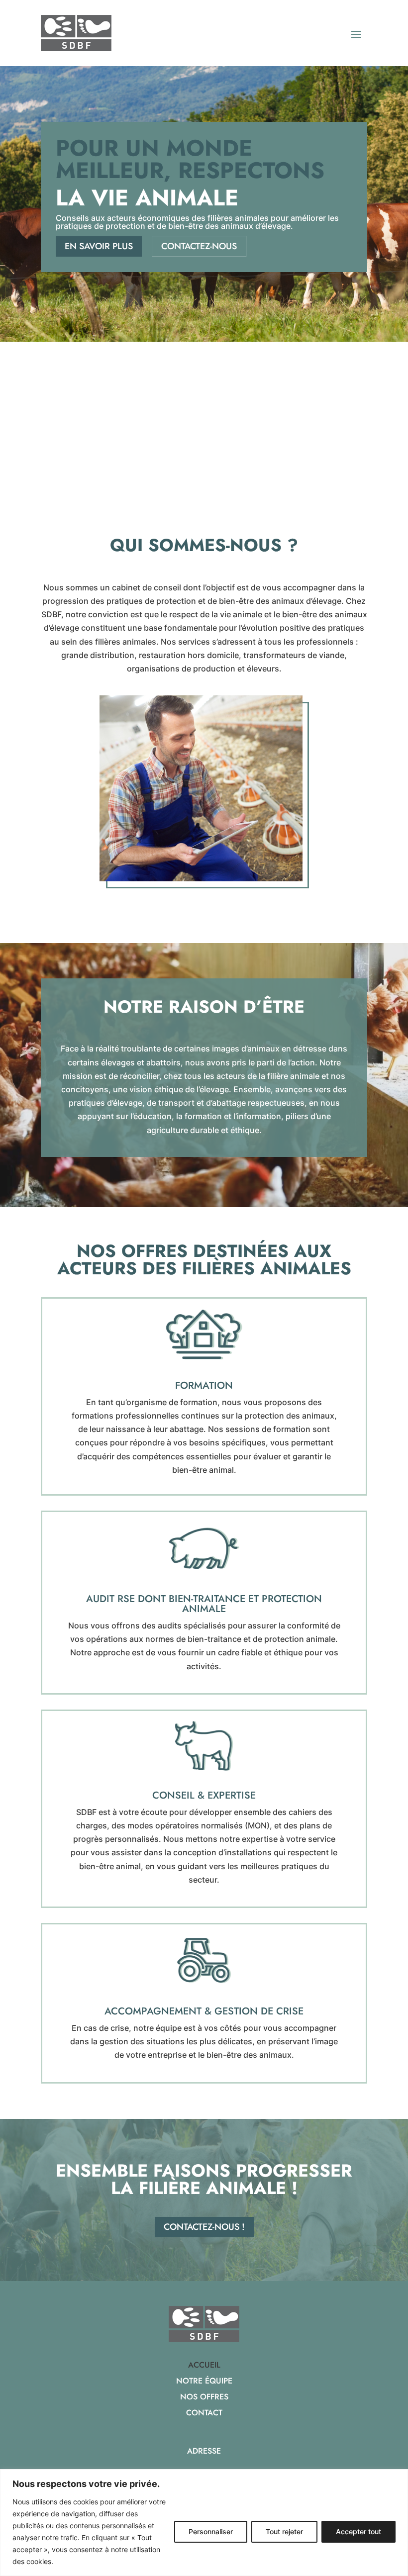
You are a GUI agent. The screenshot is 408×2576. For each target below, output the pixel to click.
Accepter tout (358, 2531)
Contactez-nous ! (204, 2227)
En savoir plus (99, 246)
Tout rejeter (284, 2531)
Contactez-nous (199, 246)
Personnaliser (211, 2531)
